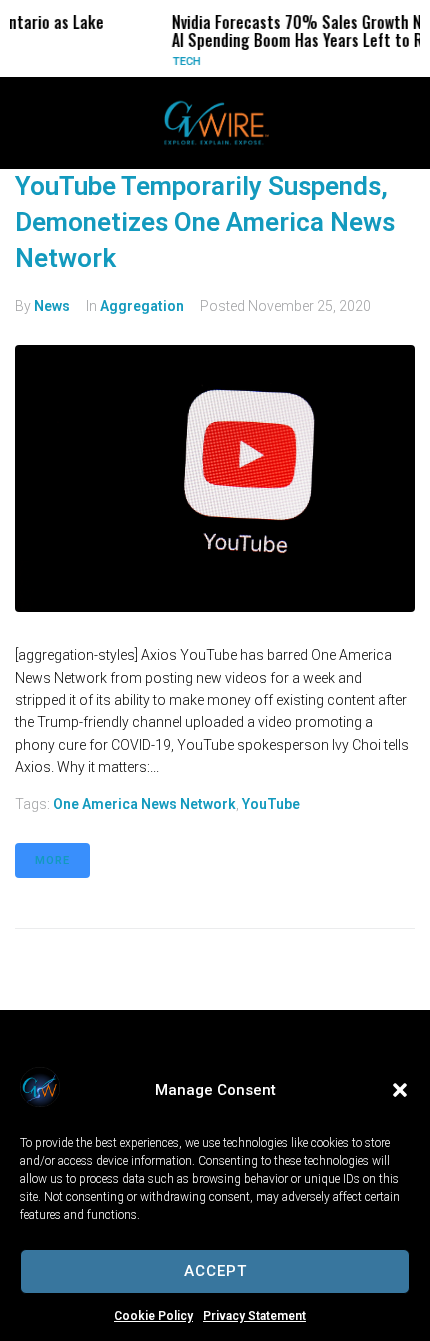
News (52, 306)
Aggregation (142, 306)
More (52, 860)
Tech (175, 61)
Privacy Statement (254, 1316)
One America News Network (144, 804)
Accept (215, 1271)
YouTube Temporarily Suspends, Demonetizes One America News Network (205, 222)
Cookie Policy (153, 1316)
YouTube (271, 804)
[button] (400, 1090)
